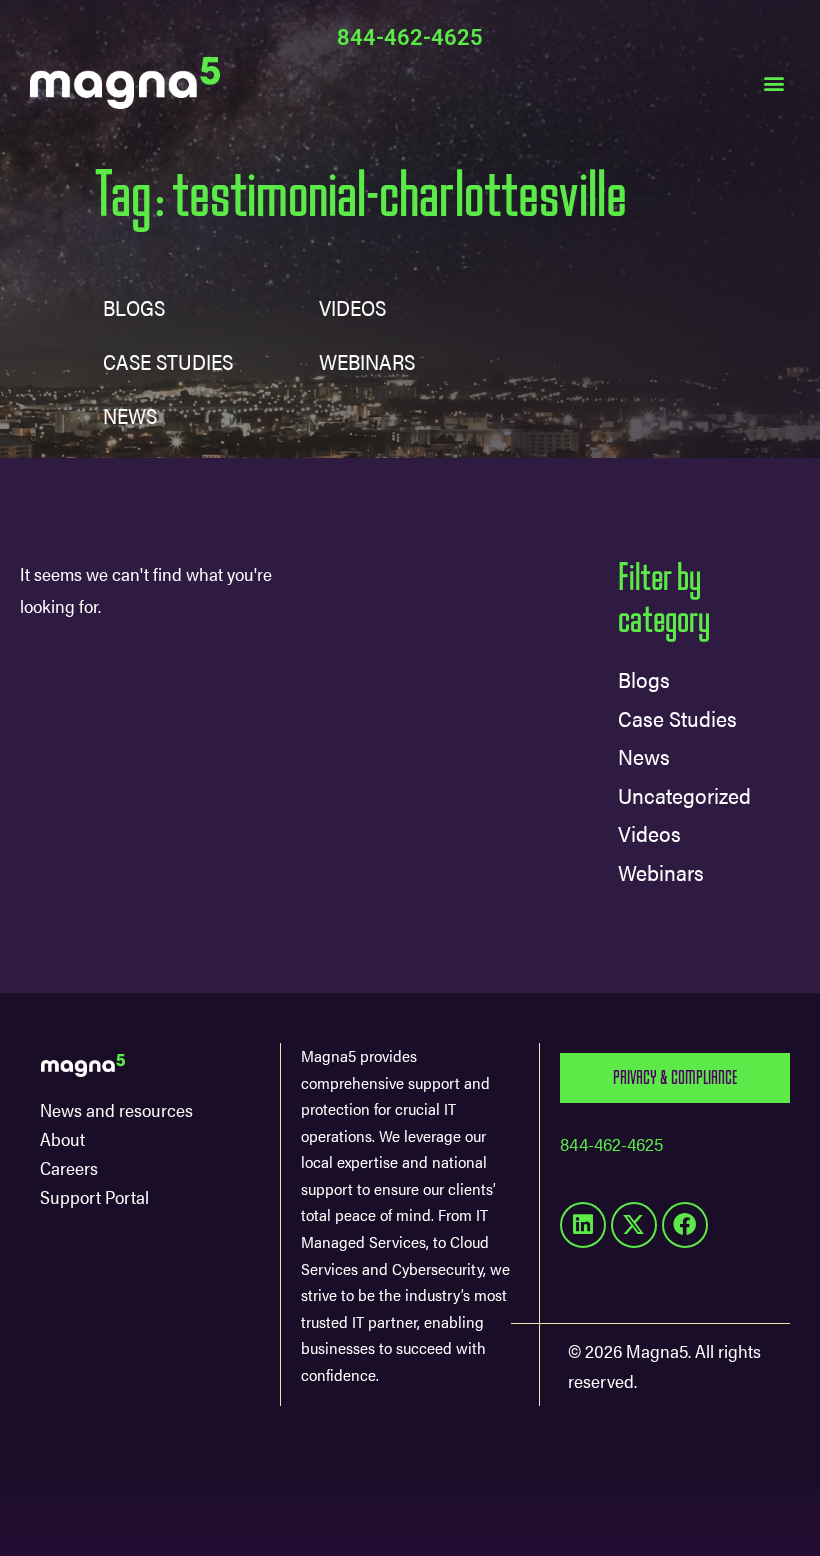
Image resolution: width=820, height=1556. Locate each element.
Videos (352, 307)
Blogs (134, 307)
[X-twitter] (634, 1225)
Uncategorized (684, 794)
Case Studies (677, 717)
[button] (773, 82)
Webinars (661, 871)
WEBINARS (367, 361)
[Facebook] (685, 1225)
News (130, 415)
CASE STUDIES (168, 361)
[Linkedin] (583, 1225)
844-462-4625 (410, 37)
